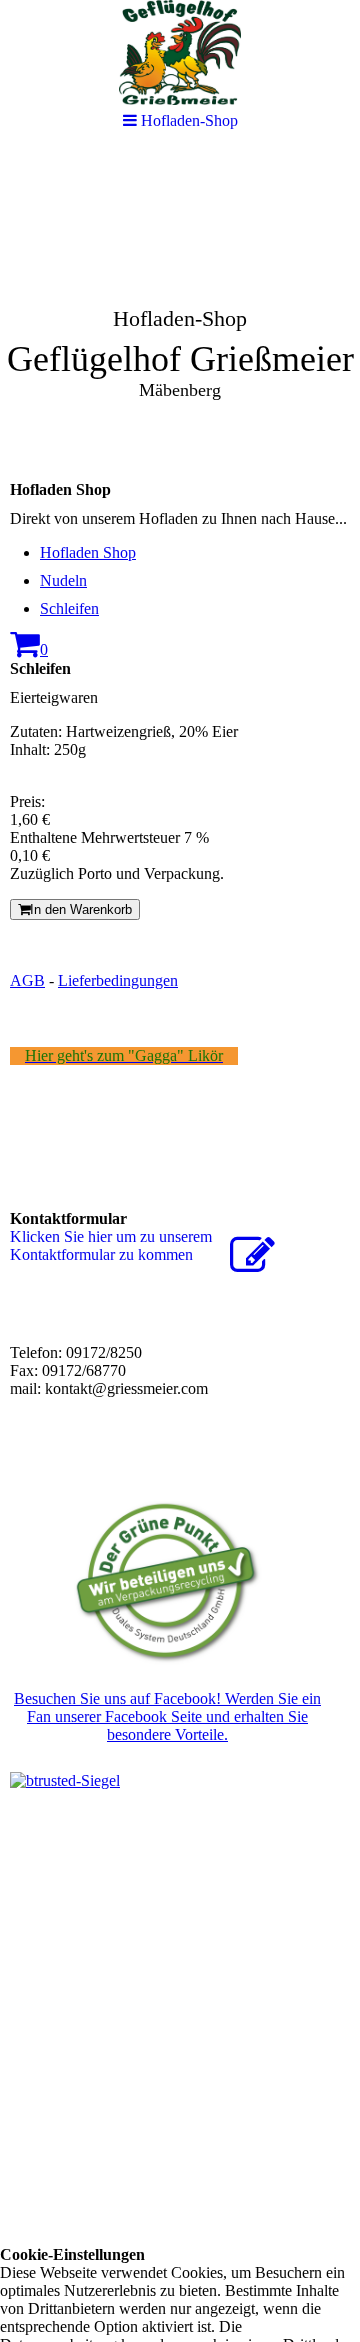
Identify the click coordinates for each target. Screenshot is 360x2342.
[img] (180, 306)
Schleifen (69, 608)
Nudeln (63, 580)
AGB (27, 980)
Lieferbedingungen (118, 980)
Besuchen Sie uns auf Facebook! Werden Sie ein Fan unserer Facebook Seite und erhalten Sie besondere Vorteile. (167, 1716)
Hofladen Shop (88, 552)
